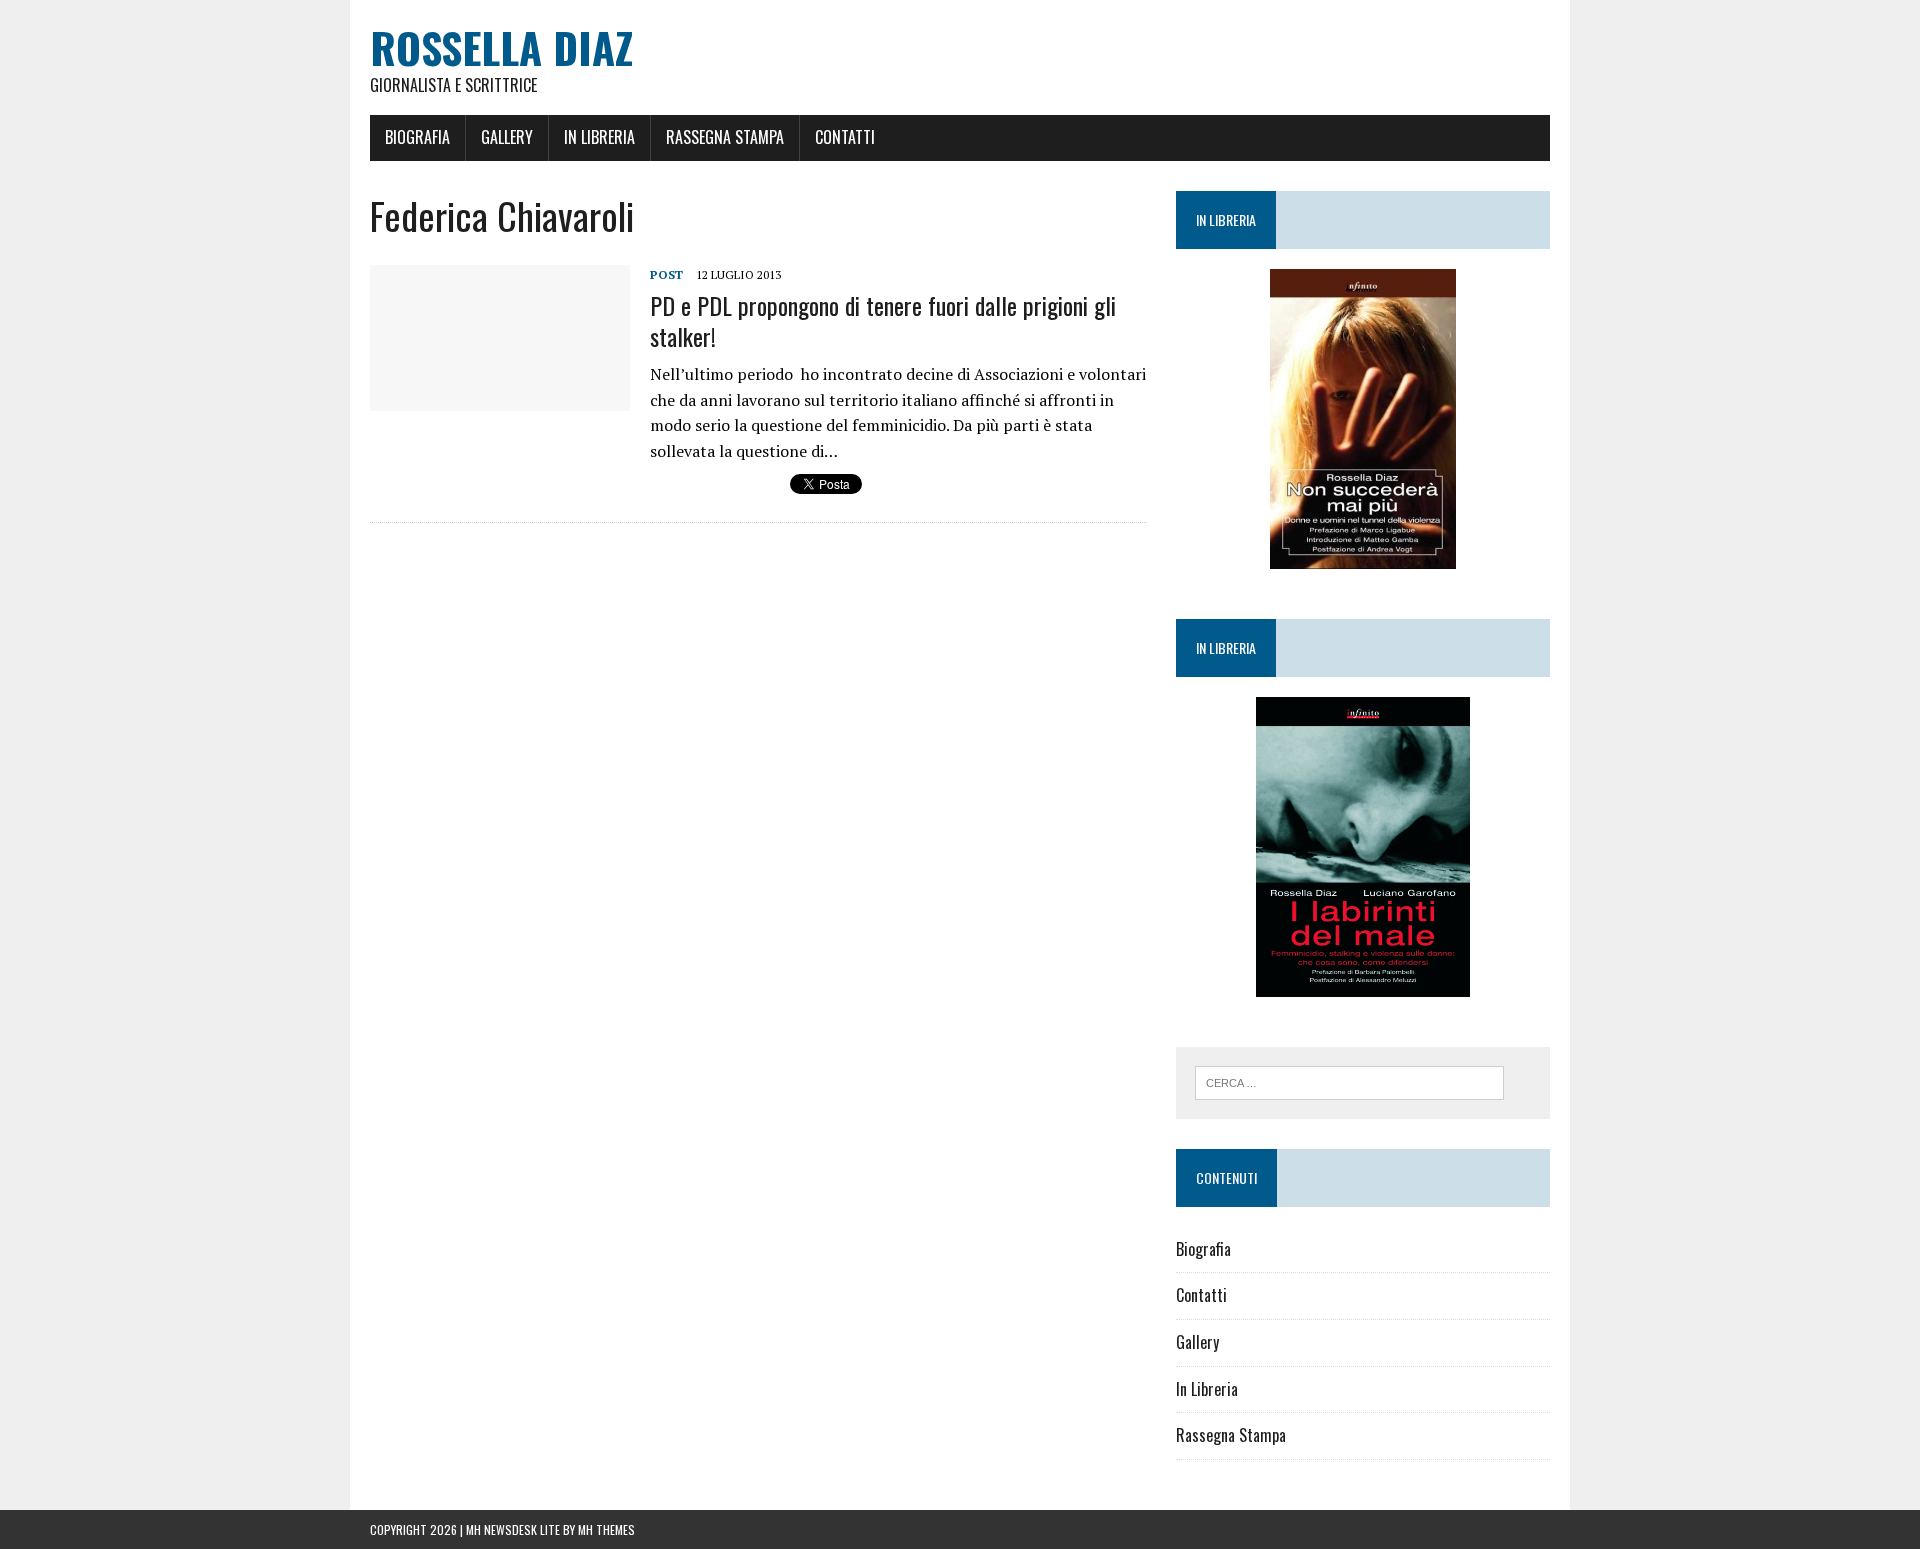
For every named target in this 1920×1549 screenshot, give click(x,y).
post (666, 274)
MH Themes (606, 1529)
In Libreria (599, 137)
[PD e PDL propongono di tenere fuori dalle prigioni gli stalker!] (500, 398)
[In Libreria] (1363, 419)
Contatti (845, 137)
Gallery (507, 137)
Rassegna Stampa (725, 137)
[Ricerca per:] (1349, 1081)
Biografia (417, 137)
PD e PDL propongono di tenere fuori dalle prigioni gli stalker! (883, 320)
